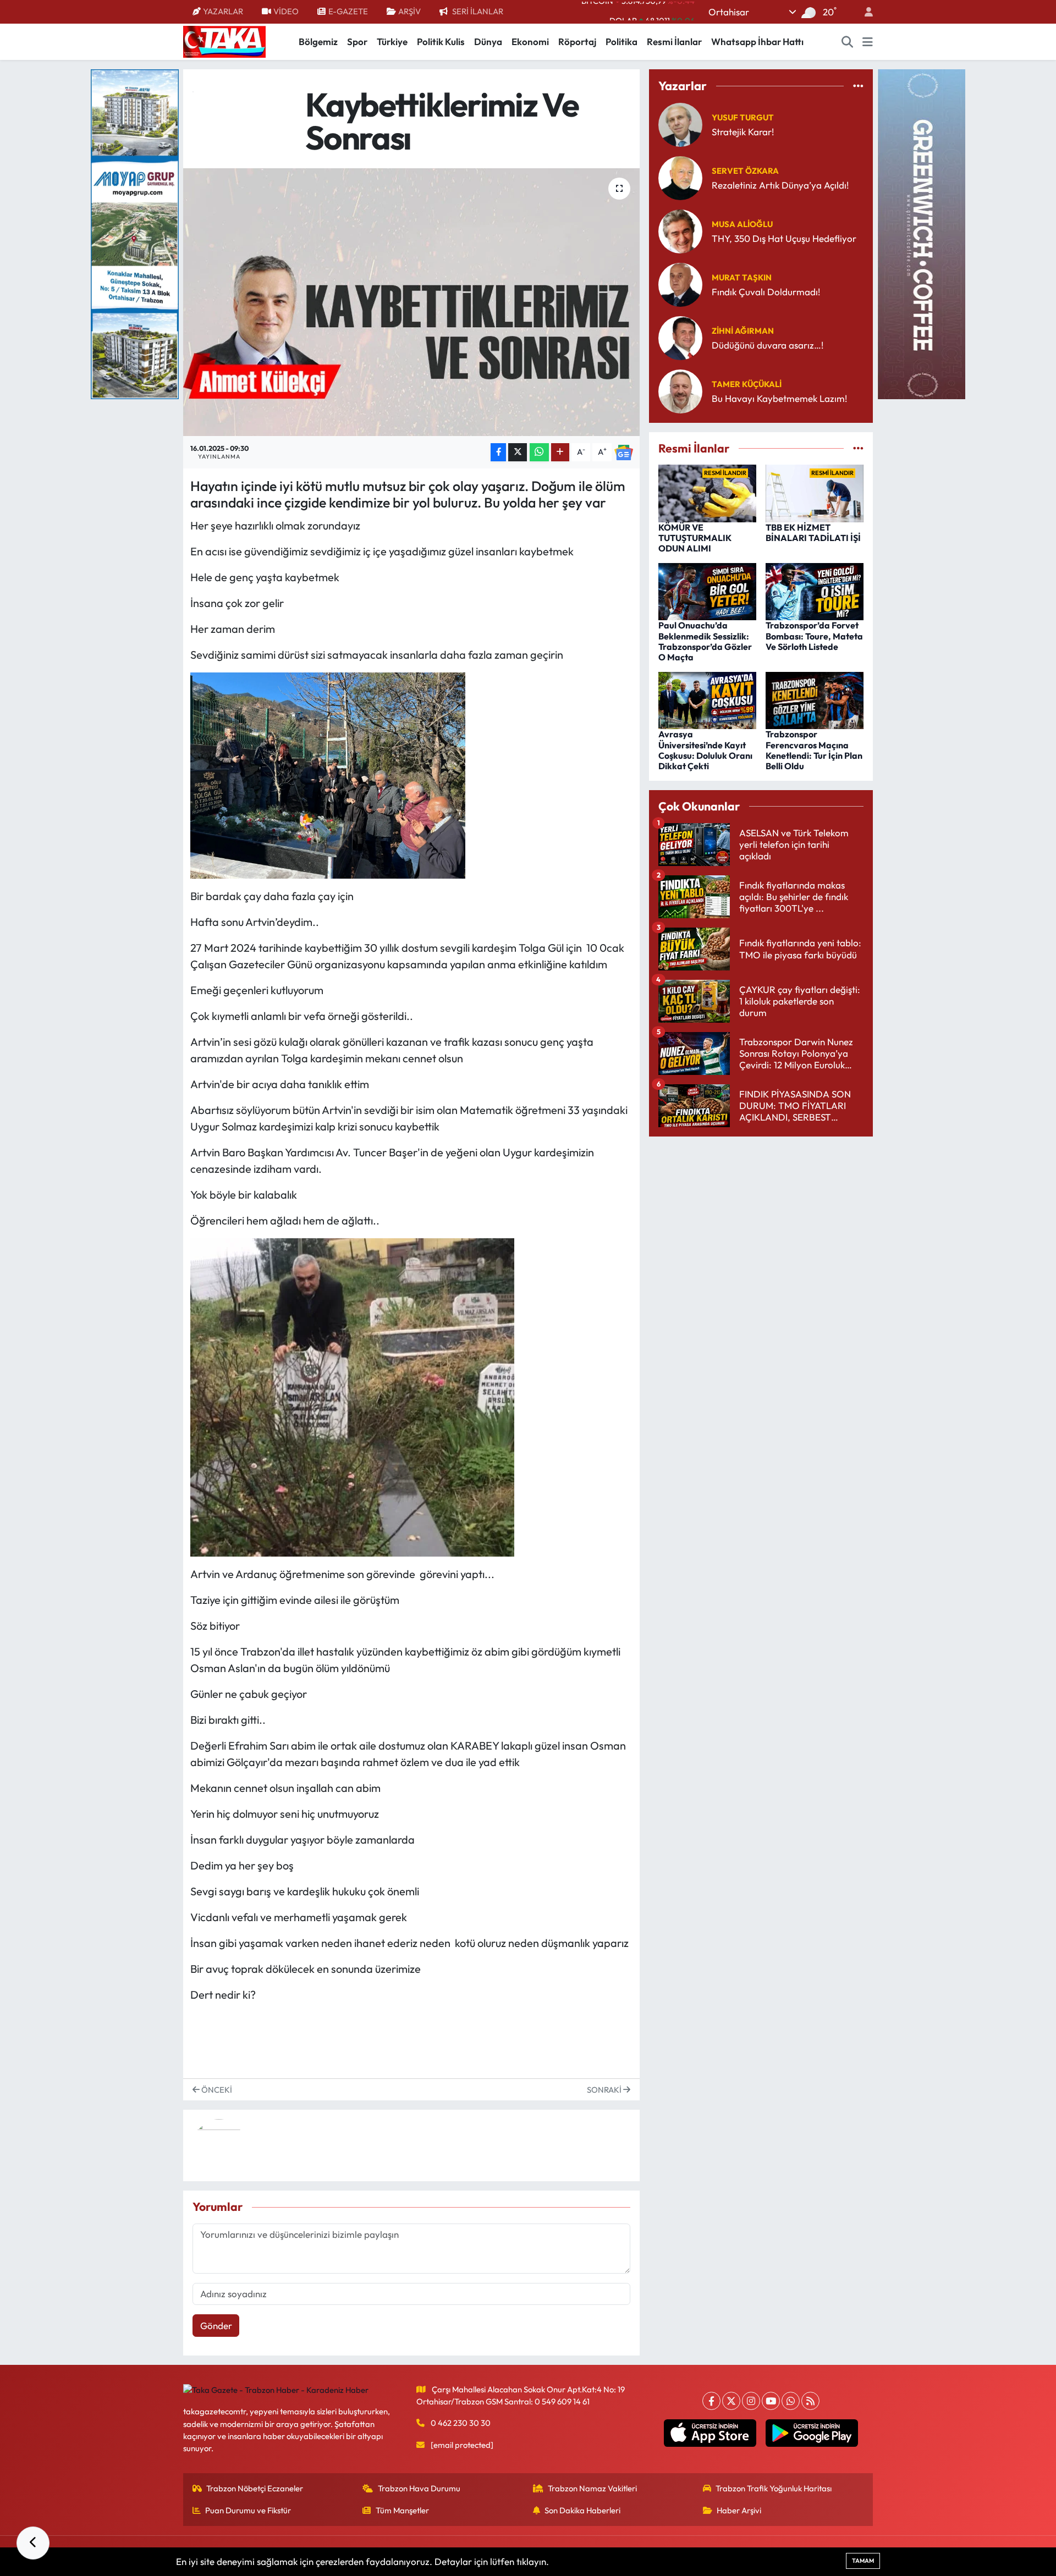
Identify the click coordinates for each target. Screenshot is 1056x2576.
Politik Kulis (441, 42)
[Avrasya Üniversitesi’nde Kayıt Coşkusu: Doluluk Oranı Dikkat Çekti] (707, 699)
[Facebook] (711, 2401)
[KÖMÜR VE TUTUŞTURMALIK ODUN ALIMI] (707, 492)
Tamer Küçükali (747, 384)
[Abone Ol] (624, 452)
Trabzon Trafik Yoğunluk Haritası (774, 2488)
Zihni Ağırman (743, 331)
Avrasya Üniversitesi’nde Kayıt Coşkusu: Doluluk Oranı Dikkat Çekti (705, 750)
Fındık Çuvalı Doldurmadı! (766, 292)
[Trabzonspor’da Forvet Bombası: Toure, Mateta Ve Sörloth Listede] (815, 590)
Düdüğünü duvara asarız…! (768, 345)
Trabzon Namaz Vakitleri (592, 2488)
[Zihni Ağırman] (680, 337)
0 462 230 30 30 (461, 2423)
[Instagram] (751, 2401)
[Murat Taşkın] (680, 283)
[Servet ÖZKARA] (680, 177)
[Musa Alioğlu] (680, 230)
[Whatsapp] (791, 2401)
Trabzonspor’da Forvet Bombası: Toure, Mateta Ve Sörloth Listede (814, 636)
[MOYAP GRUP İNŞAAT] (135, 233)
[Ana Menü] (868, 42)
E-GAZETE (348, 11)
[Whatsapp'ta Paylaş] (539, 452)
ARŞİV (409, 11)
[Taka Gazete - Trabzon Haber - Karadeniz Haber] (224, 41)
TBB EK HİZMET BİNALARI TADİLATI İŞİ (813, 533)
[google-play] (812, 2433)
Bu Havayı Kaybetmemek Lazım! (779, 398)
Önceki (216, 2090)
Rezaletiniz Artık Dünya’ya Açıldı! (780, 185)
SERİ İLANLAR (478, 11)
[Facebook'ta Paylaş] (498, 452)
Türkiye (392, 42)
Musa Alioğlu (742, 224)
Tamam (863, 2561)
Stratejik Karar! (743, 132)
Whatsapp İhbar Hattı (757, 42)
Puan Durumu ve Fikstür (248, 2510)
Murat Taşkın (742, 277)
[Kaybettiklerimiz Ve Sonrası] (412, 302)
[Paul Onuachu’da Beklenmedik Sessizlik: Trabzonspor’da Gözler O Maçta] (707, 590)
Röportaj (577, 42)
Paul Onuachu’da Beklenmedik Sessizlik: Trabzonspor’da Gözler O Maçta (705, 641)
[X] (731, 2401)
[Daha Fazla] (560, 452)
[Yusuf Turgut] (680, 123)
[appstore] (710, 2433)
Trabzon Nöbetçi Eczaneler (255, 2488)
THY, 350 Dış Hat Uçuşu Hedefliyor (784, 238)
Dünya (488, 42)
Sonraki (605, 2090)
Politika (621, 42)
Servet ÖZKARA (745, 171)
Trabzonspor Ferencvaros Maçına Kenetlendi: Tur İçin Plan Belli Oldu (814, 750)
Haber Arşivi (739, 2510)
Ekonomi (530, 42)
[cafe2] (921, 233)
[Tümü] (858, 86)
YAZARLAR (223, 11)
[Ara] (848, 42)
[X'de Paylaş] (518, 452)
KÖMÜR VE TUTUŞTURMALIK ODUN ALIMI (695, 538)
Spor (357, 42)
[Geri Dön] (33, 2543)
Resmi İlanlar (674, 42)
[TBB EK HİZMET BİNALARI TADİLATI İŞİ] (815, 492)
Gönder (216, 2326)
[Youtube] (771, 2401)
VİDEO (286, 11)
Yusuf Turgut (743, 117)
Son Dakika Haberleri (582, 2510)
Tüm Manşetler (402, 2510)
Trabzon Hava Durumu (419, 2488)
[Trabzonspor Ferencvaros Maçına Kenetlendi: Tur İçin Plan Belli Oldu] (815, 699)
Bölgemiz (318, 42)
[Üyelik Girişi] (864, 12)
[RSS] (810, 2401)
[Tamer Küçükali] (680, 390)
